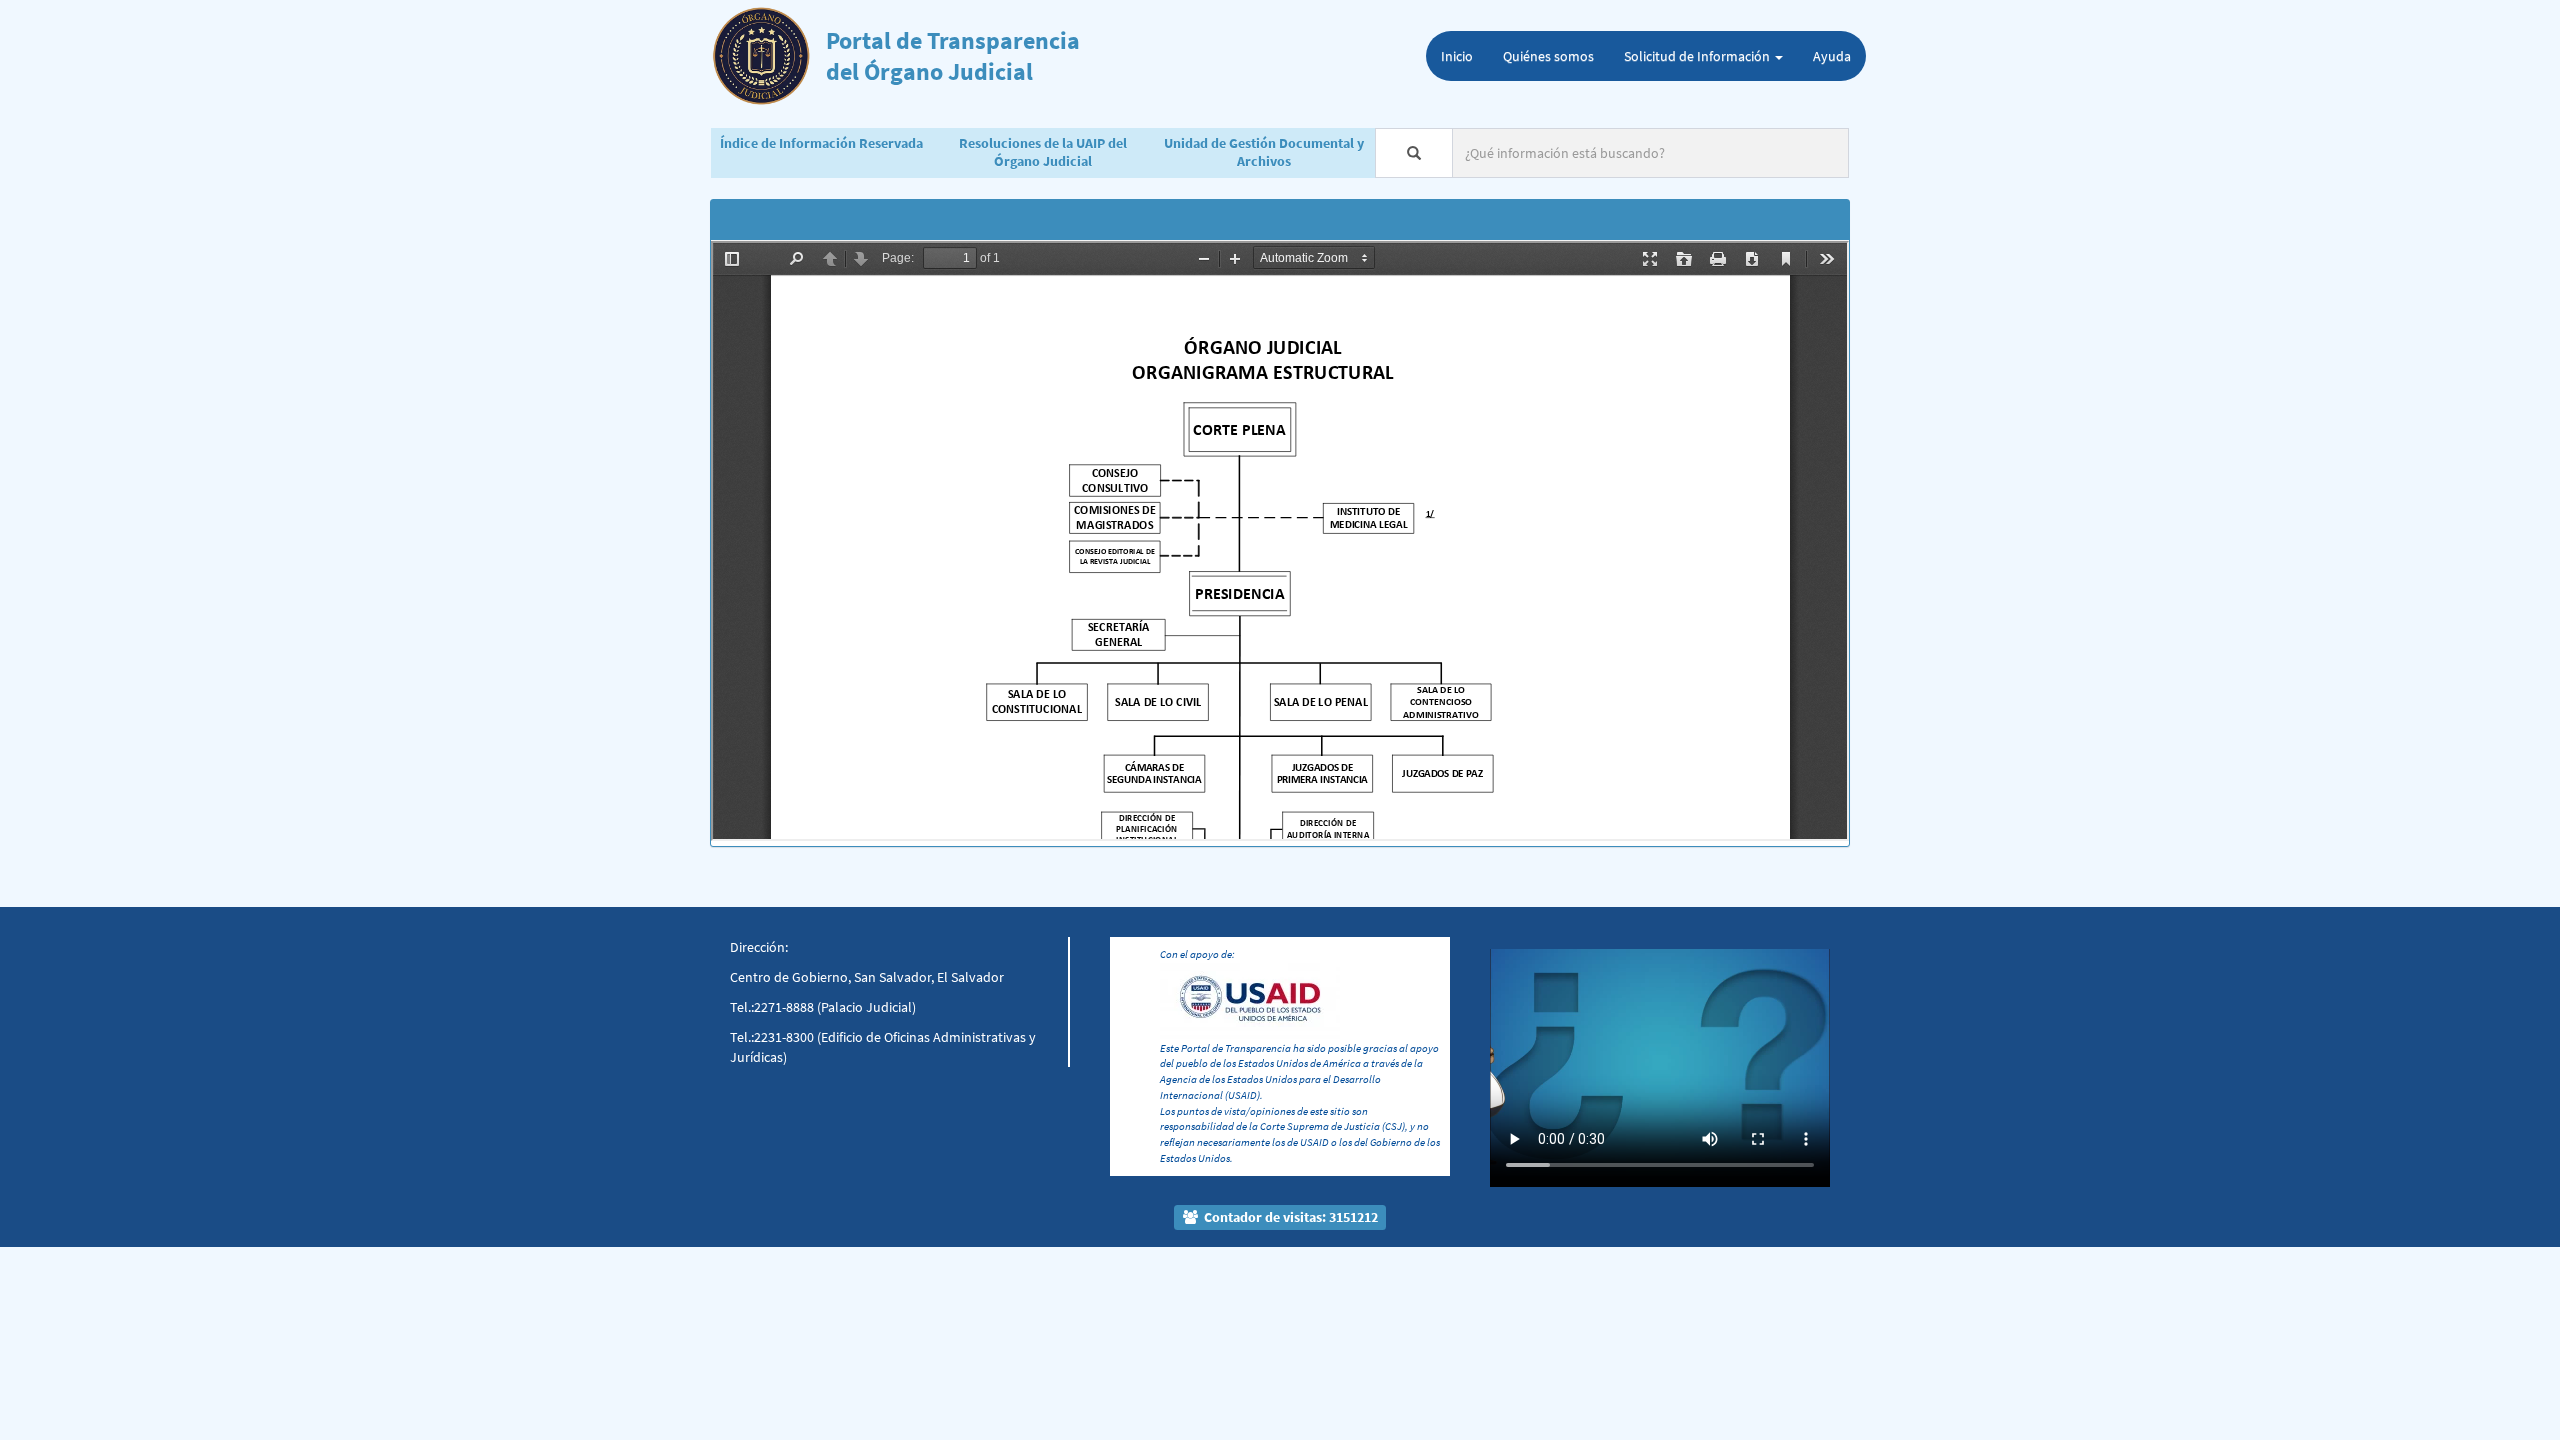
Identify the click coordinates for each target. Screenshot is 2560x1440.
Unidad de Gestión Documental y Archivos (1264, 152)
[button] (1515, 1037)
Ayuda (1832, 56)
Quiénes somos (1548, 56)
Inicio (1457, 56)
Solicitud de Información (1698, 56)
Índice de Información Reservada (821, 143)
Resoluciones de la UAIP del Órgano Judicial (1043, 152)
